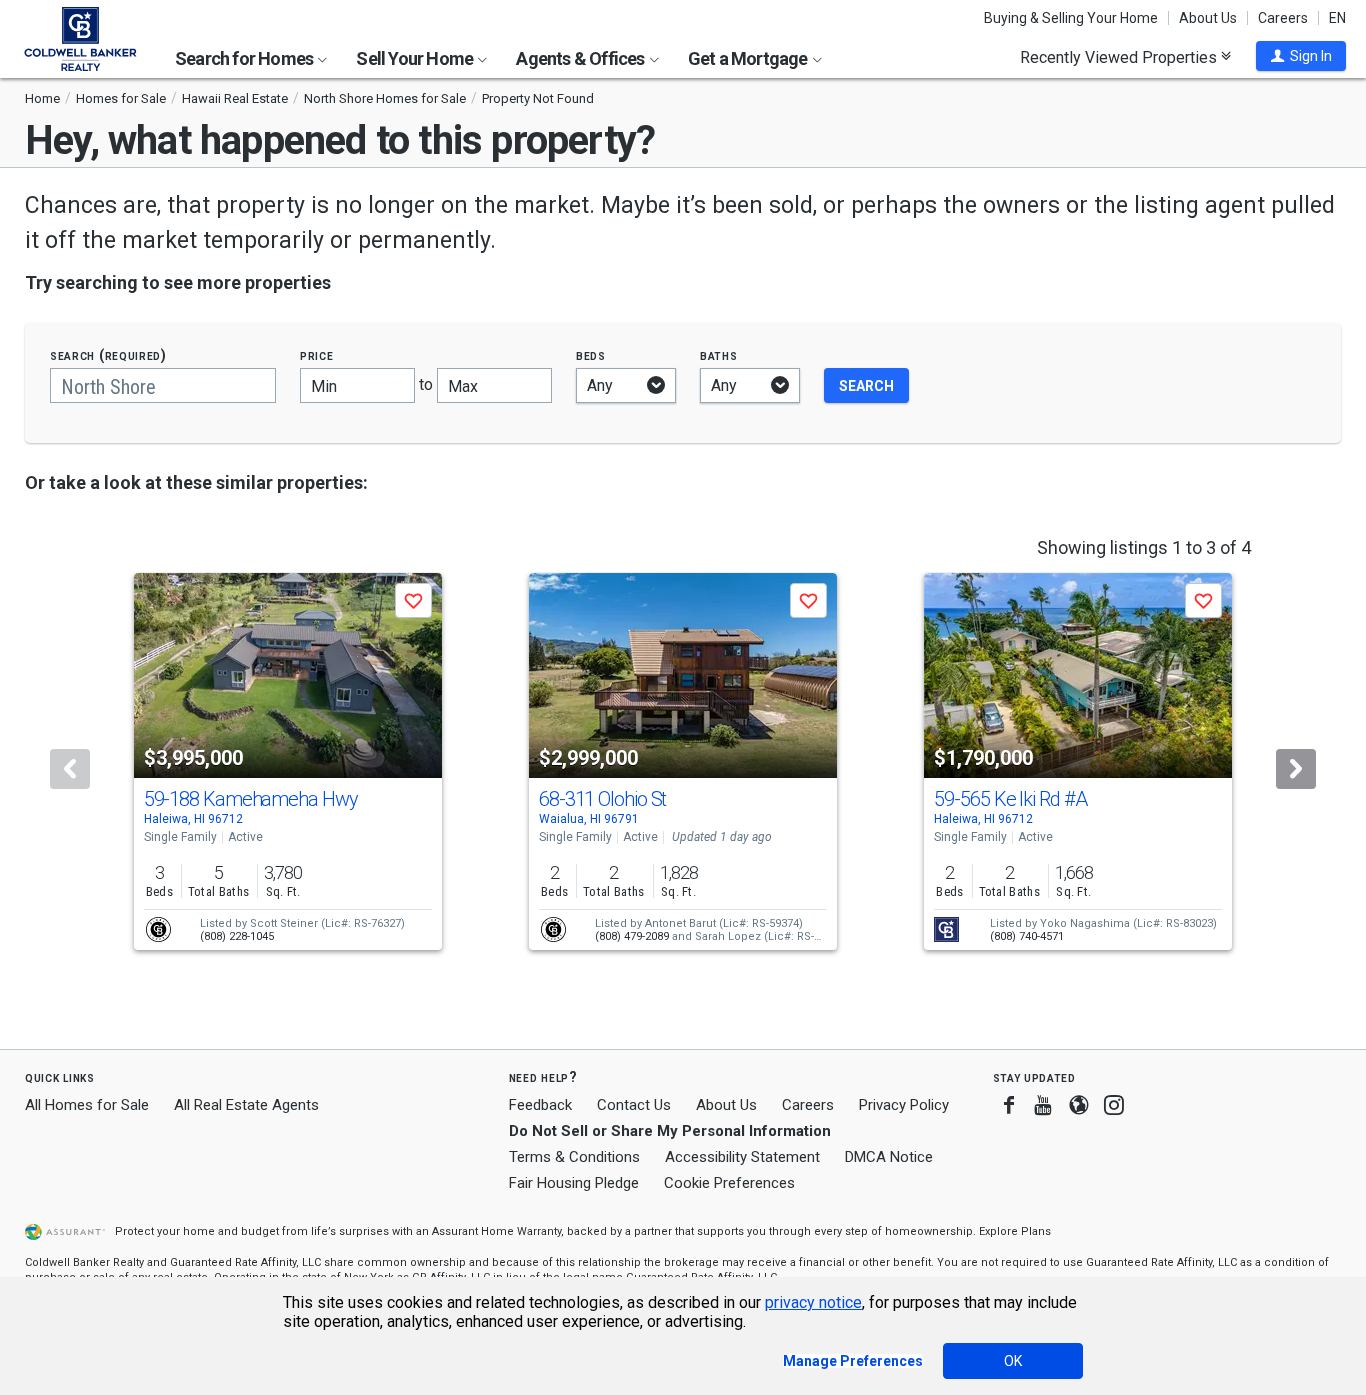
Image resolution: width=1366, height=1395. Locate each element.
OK (1013, 1361)
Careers (1283, 18)
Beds (591, 355)
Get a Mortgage (749, 58)
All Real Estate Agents (246, 1105)
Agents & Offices (581, 58)
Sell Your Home (416, 58)
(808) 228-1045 (237, 936)
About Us (1208, 18)
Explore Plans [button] (1015, 1231)
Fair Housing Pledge (574, 1183)
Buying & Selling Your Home (1071, 18)
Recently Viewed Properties (1120, 57)
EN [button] (1337, 18)
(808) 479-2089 (632, 936)
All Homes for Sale (87, 1105)
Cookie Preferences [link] (729, 1183)
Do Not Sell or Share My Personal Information (670, 1131)
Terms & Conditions (574, 1157)
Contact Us (634, 1105)
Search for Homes (245, 58)
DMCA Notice (889, 1157)
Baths (719, 355)
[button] (1301, 56)
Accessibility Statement (742, 1157)
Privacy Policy (904, 1105)
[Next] (1296, 769)
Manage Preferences (853, 1361)
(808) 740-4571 (1027, 936)
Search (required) (108, 355)
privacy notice (813, 1302)
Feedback (540, 1105)
